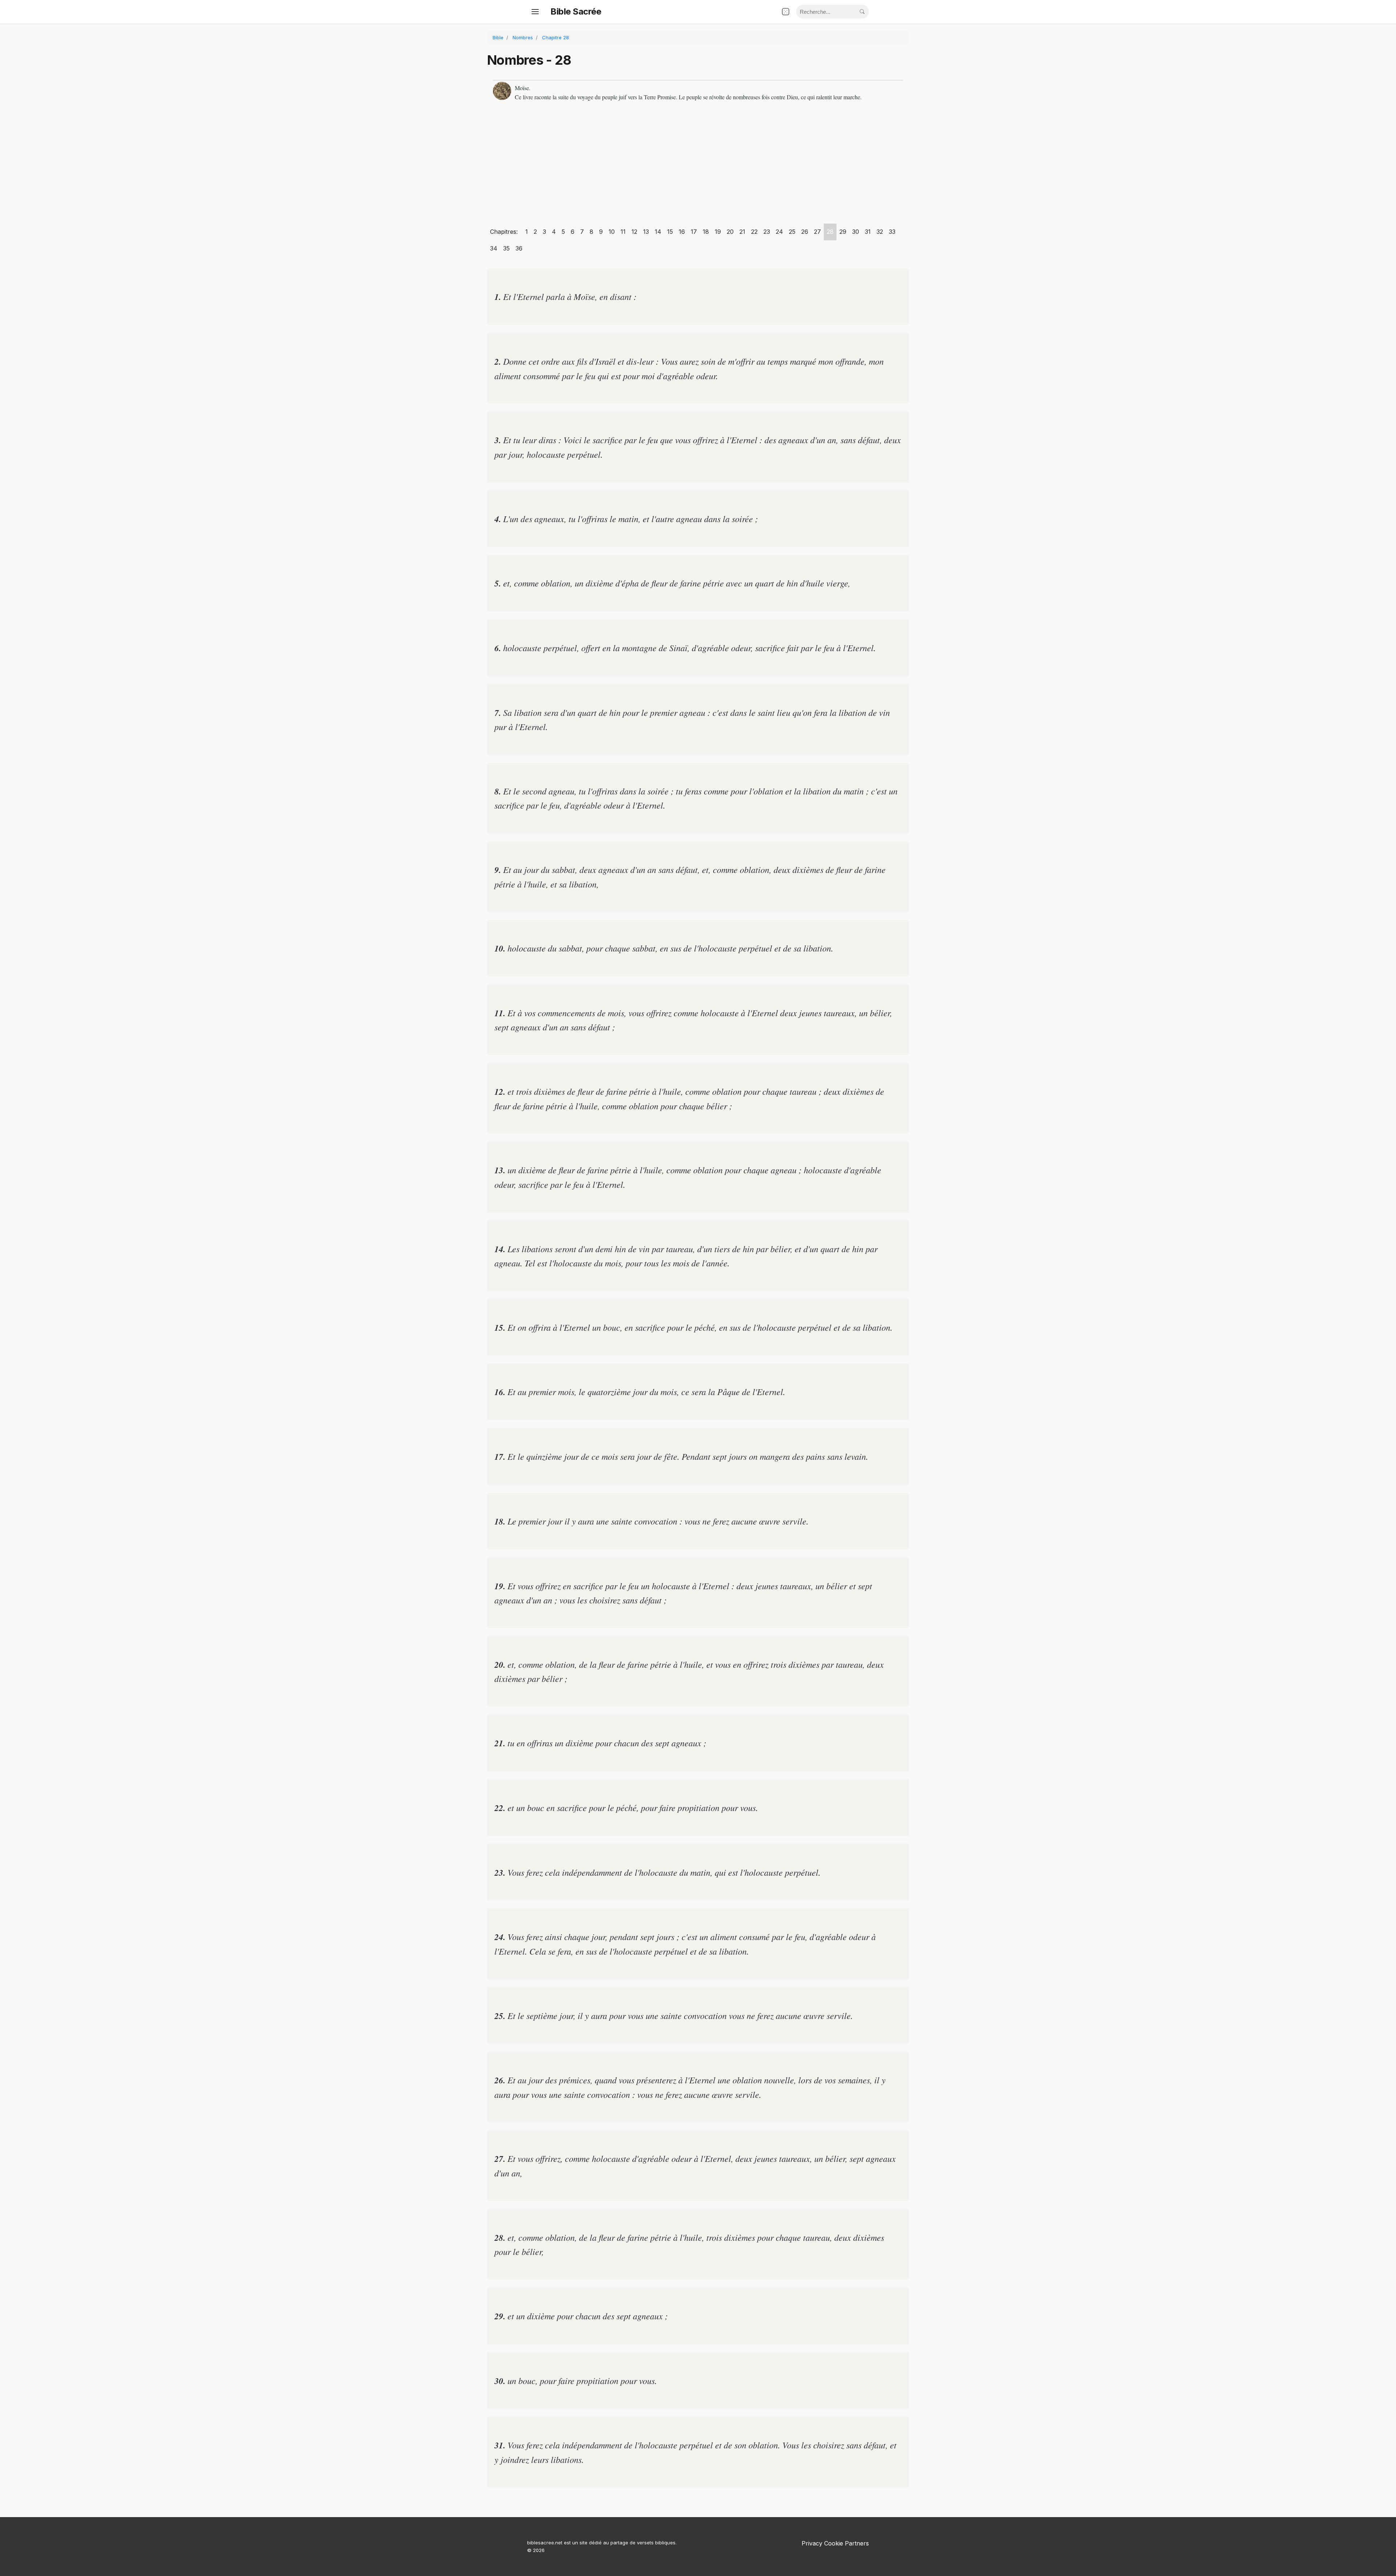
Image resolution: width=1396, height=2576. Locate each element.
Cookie (834, 2543)
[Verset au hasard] (786, 12)
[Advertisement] (698, 165)
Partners (857, 2543)
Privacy (812, 2543)
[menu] (535, 12)
